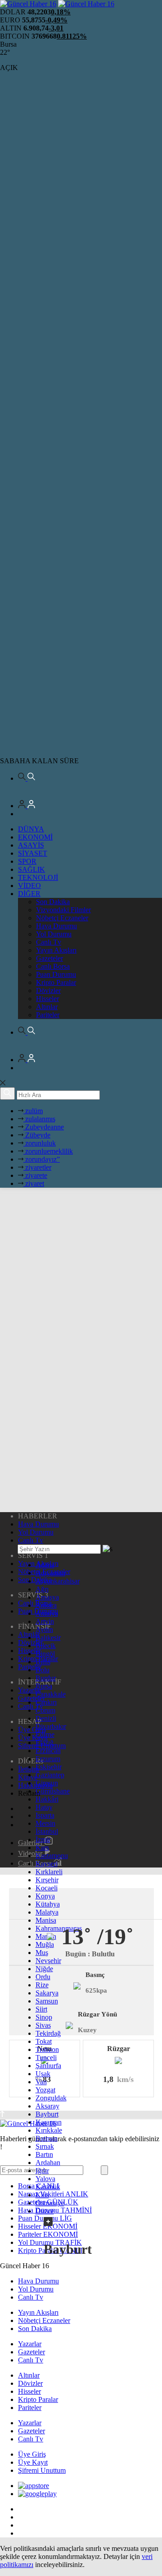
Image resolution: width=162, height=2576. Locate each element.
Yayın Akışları (56, 950)
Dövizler (48, 991)
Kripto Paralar (56, 982)
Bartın (44, 2154)
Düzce (45, 2211)
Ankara (46, 1605)
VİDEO (29, 886)
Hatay (44, 1807)
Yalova (45, 2179)
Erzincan (48, 1751)
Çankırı (46, 1702)
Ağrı (42, 1589)
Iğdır (42, 2171)
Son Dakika (53, 902)
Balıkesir (48, 1638)
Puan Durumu (56, 974)
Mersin (45, 1823)
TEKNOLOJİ (38, 877)
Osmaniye (50, 2203)
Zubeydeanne (44, 1127)
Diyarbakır (51, 1726)
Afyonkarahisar (58, 1581)
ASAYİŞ (31, 845)
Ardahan (48, 2163)
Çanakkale (51, 1694)
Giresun (47, 1783)
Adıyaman (50, 1573)
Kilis (42, 2195)
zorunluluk (40, 1143)
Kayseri (47, 1864)
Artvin (45, 1621)
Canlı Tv (49, 942)
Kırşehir (47, 1880)
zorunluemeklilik (48, 1151)
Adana (45, 1565)
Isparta (45, 1815)
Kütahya (48, 1904)
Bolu (43, 1670)
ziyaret (34, 1183)
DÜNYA (31, 829)
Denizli (46, 1718)
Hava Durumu (56, 926)
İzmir (43, 1839)
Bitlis (43, 1662)
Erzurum (48, 1759)
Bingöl (45, 1654)
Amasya (47, 1597)
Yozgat (45, 2090)
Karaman (49, 2122)
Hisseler (47, 999)
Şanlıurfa (48, 2066)
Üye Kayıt (33, 2462)
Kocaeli (47, 1888)
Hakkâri (47, 1799)
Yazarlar (30, 2344)
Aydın (44, 1629)
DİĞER (29, 894)
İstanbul (47, 1831)
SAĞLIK (31, 869)
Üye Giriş (32, 2454)
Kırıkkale (49, 2130)
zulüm (33, 1111)
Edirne (45, 1734)
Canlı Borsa (53, 966)
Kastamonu (52, 1856)
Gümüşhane (53, 1791)
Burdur (46, 1678)
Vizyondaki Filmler (63, 910)
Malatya (47, 1912)
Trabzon (47, 2049)
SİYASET (33, 853)
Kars (42, 1848)
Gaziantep (50, 1775)
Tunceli (46, 2058)
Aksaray (47, 2106)
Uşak (43, 2074)
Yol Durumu (54, 934)
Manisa (46, 1920)
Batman (47, 2138)
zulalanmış (39, 1119)
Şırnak (45, 2146)
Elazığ (45, 1743)
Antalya (47, 1613)
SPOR (27, 861)
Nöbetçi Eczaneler (62, 918)
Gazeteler (49, 958)
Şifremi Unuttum (42, 2470)
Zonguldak (51, 2098)
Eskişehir (49, 1767)
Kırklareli (49, 1872)
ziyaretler (37, 1167)
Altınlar (47, 1007)
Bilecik (46, 1646)
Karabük (48, 2187)
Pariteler (48, 1015)
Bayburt (47, 2114)
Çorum (45, 1710)
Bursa (44, 1686)
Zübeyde (37, 1135)
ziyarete (35, 1175)
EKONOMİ (35, 837)
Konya (45, 1896)
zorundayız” (42, 1159)
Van (41, 2082)
